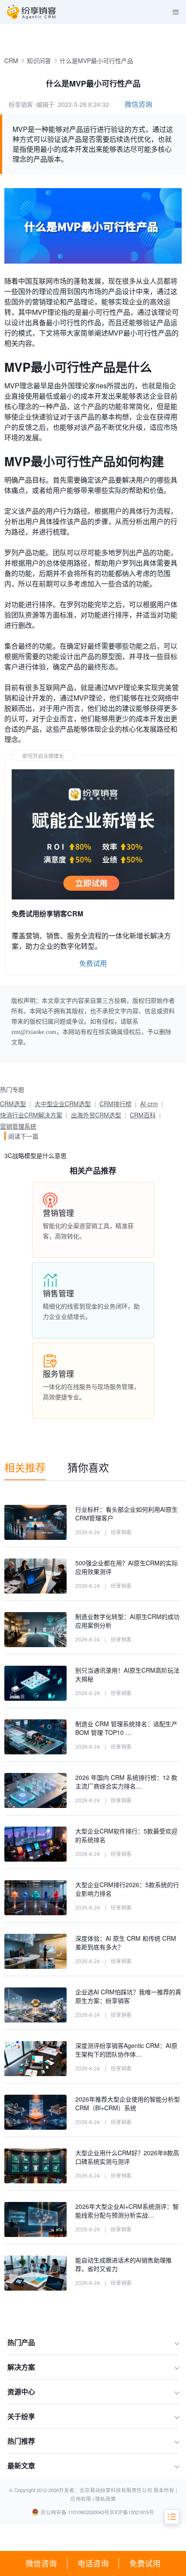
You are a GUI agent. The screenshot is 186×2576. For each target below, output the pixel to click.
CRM (11, 61)
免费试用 (145, 2563)
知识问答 (39, 61)
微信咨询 (41, 2563)
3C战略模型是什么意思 (35, 1155)
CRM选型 (13, 1104)
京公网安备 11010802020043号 (75, 2512)
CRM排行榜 (115, 1104)
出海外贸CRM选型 (96, 1115)
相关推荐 (25, 1467)
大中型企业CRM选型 (63, 1104)
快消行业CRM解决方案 (31, 1115)
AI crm (149, 1104)
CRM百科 (143, 1115)
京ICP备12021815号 (132, 2512)
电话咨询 (93, 2563)
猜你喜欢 (88, 1467)
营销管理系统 (18, 1126)
